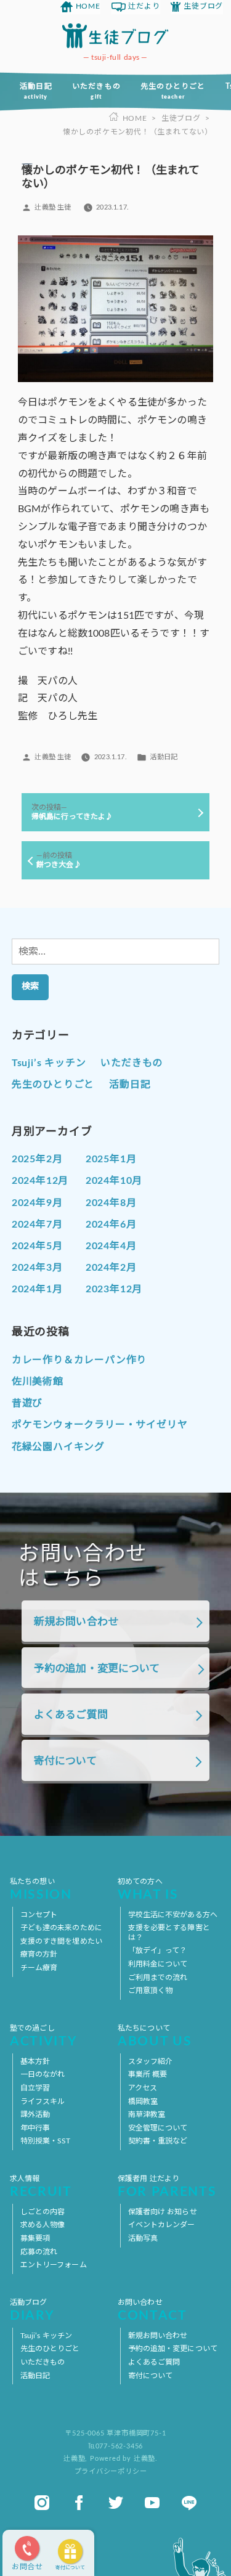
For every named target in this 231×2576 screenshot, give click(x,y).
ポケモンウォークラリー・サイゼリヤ (100, 1425)
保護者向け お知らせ (163, 2212)
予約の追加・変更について (97, 1669)
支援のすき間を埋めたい (61, 1941)
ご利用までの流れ (158, 1978)
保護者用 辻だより (167, 2187)
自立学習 (35, 2088)
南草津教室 (147, 2114)
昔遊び (27, 1403)
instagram (42, 2503)
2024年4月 (111, 1246)
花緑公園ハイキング (58, 1447)
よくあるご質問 (71, 1715)
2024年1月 (37, 1289)
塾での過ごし (43, 2036)
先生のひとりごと (173, 91)
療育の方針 (39, 1954)
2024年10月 (114, 1181)
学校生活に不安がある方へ (173, 1915)
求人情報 (41, 2187)
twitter (116, 2503)
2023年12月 (114, 1289)
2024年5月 (37, 1246)
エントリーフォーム (54, 2265)
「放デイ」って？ (158, 1950)
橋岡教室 (143, 2101)
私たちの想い (41, 1890)
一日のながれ (43, 2074)
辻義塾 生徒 (53, 207)
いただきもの (96, 91)
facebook (79, 2503)
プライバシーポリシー (111, 2472)
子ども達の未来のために (61, 1928)
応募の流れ (39, 2252)
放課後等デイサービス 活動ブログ (115, 36)
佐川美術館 (38, 1382)
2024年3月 (37, 1268)
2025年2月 (37, 1159)
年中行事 (35, 2128)
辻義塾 (74, 2459)
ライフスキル (43, 2101)
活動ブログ (32, 2311)
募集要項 (35, 2238)
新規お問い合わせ (76, 1622)
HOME (88, 6)
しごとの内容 (43, 2212)
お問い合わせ (152, 2311)
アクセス (143, 2088)
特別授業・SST (46, 2141)
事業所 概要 (148, 2074)
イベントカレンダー (162, 2225)
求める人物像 (43, 2225)
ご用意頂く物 (151, 1991)
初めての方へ (148, 1890)
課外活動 (35, 2114)
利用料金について (158, 1964)
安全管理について (158, 2128)
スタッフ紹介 (151, 2061)
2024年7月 (37, 1225)
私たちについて (155, 2036)
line (189, 2503)
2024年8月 (111, 1203)
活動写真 (143, 2238)
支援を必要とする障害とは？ (169, 1933)
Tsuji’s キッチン (49, 1063)
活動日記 (36, 91)
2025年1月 (111, 1159)
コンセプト (39, 1915)
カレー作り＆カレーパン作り (79, 1360)
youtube (152, 2503)
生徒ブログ (203, 6)
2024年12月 (40, 1181)
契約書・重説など (158, 2141)
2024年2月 (111, 1268)
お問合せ (27, 2567)
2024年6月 (111, 1225)
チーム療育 (39, 1968)
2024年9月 (37, 1203)
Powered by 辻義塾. (124, 2459)
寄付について (70, 2568)
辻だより (144, 6)
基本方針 (35, 2061)
